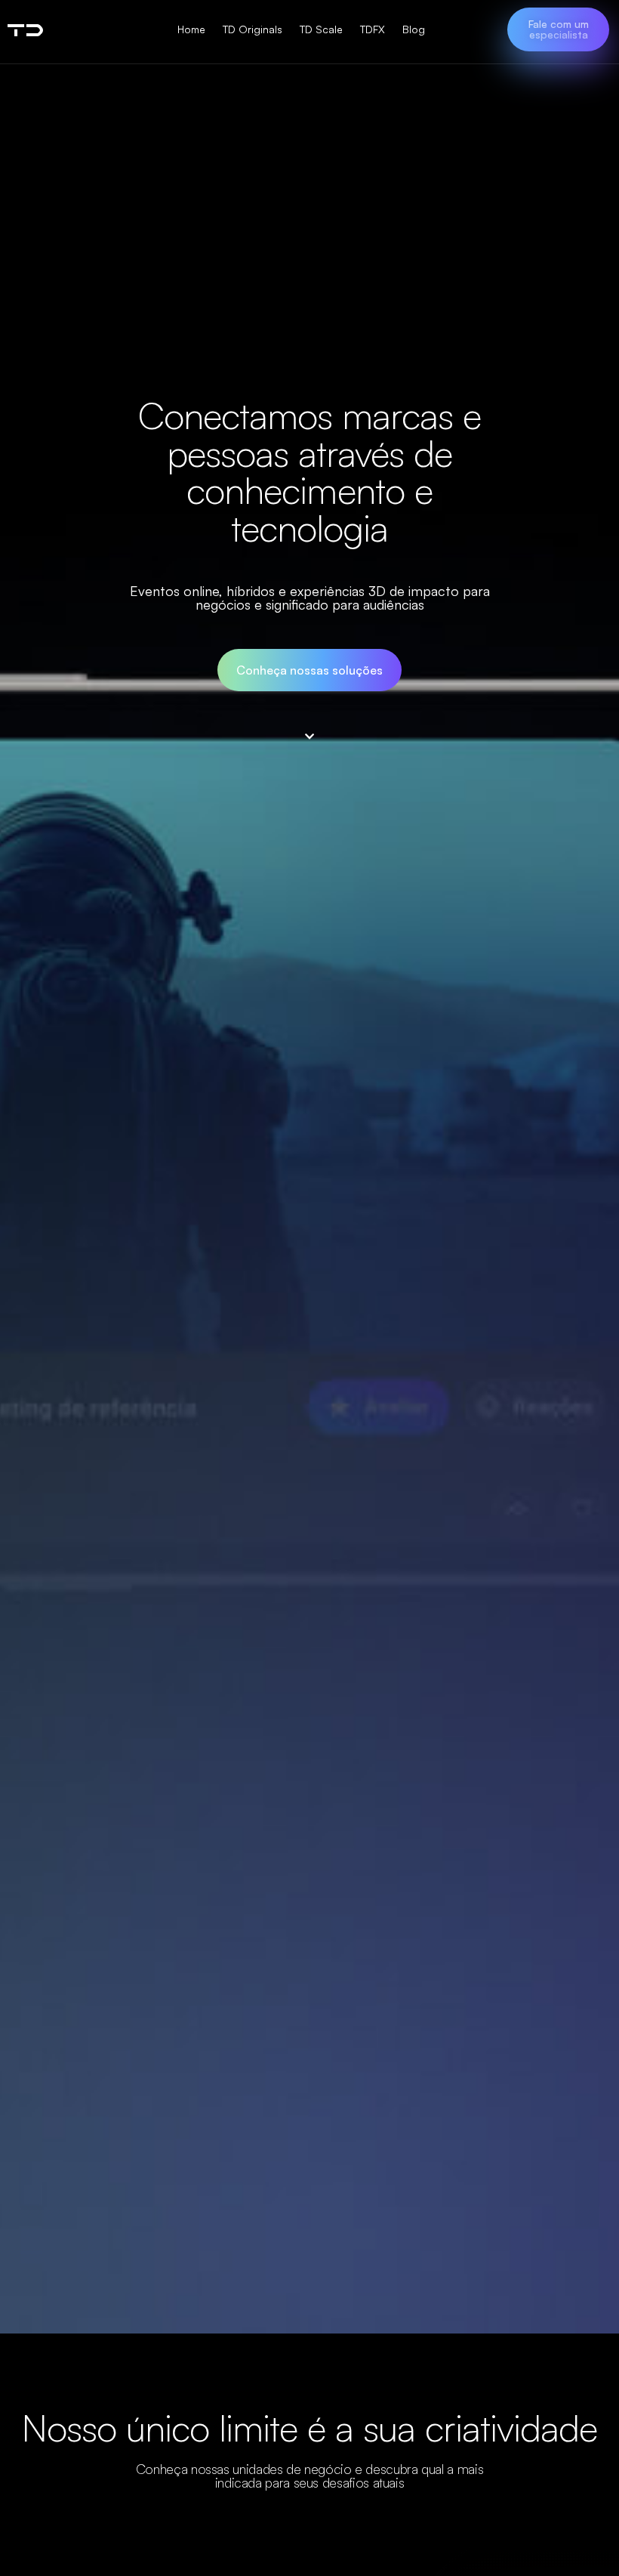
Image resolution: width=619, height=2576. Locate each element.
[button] (558, 29)
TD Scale (321, 29)
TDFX (373, 29)
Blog (414, 29)
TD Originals (253, 29)
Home (191, 29)
